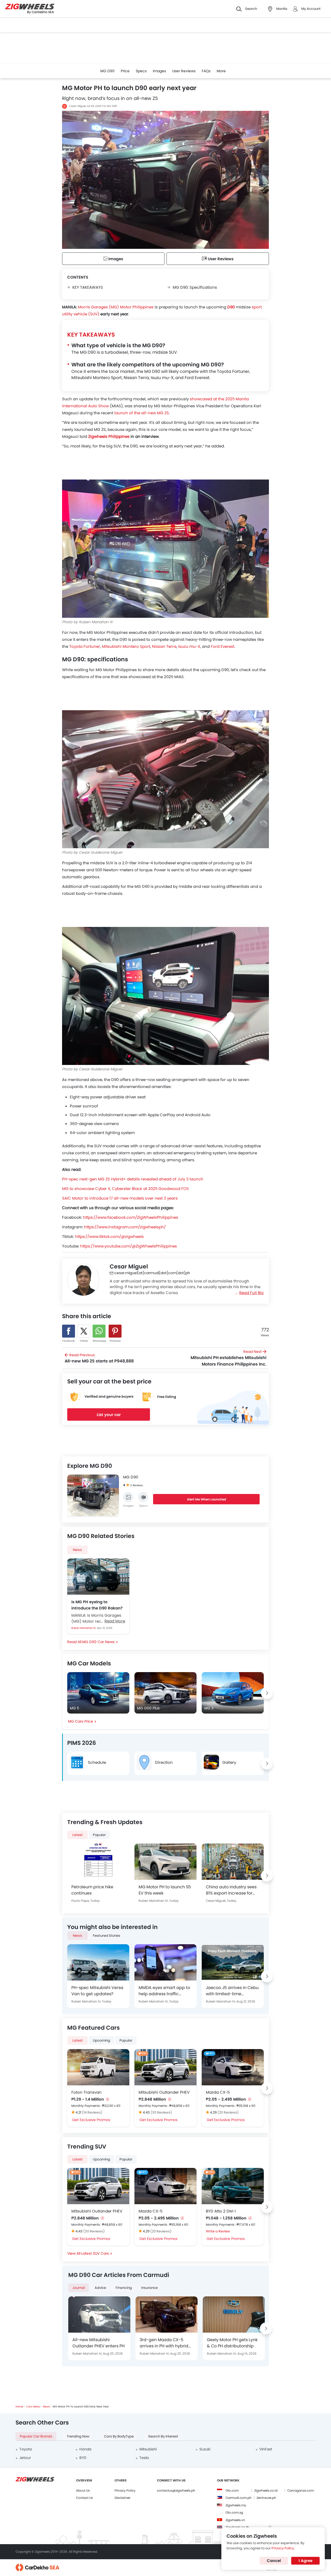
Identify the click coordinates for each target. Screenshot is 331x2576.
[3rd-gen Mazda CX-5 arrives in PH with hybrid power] (167, 2314)
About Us (83, 2490)
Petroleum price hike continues (92, 1890)
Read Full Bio (251, 1293)
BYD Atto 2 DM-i (221, 2211)
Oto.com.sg (234, 2512)
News (77, 1550)
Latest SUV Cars (95, 2253)
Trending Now (78, 2436)
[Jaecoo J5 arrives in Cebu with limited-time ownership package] (233, 1962)
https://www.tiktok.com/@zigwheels (109, 1236)
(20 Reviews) (228, 2112)
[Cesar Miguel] (83, 1280)
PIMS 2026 (82, 1743)
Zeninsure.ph (266, 2498)
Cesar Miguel (77, 106)
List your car (109, 1415)
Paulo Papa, (81, 1901)
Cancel (274, 2561)
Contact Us (84, 2498)
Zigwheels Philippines (109, 436)
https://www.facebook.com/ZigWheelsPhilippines (131, 1217)
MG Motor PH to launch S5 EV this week (165, 1890)
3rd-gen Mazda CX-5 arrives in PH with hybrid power (164, 2343)
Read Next (228, 1358)
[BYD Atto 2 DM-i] (233, 2186)
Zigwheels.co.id (266, 2490)
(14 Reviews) (92, 2112)
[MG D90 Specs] (143, 1497)
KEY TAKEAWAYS (88, 287)
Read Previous (99, 1358)
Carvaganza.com (301, 2490)
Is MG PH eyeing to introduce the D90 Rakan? (97, 1605)
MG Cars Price (81, 1721)
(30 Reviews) (161, 2112)
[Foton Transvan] (98, 2067)
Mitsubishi (148, 2449)
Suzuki (205, 2449)
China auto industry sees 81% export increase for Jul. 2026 (231, 1890)
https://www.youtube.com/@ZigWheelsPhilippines (129, 1246)
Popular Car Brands (36, 2436)
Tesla (144, 2458)
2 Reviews (137, 1485)
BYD (83, 2458)
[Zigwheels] (30, 9)
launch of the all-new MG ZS (142, 413)
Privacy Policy (125, 2490)
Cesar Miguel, (216, 1901)
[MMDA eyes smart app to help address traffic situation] (165, 1962)
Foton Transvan (86, 2092)
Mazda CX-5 (218, 2092)
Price (125, 71)
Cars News (33, 2407)
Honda (85, 2449)
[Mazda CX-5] (233, 2067)
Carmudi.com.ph (239, 2498)
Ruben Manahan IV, (84, 1628)
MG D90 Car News (98, 1642)
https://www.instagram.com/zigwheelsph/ (125, 1227)
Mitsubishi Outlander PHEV (164, 2092)
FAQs (206, 71)
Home (19, 2407)
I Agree (306, 2561)
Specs (141, 71)
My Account (311, 9)
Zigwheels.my (236, 2505)
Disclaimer (122, 2498)
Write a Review (218, 2231)
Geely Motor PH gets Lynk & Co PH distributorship (232, 2343)
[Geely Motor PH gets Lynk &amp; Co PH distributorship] (234, 2314)
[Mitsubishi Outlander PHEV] (165, 2067)
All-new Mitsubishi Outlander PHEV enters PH (99, 2343)
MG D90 (107, 71)
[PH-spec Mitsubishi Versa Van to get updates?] (98, 1962)
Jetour (25, 2458)
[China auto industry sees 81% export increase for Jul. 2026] (233, 1862)
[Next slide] (267, 1693)
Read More (115, 1621)
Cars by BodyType (119, 2436)
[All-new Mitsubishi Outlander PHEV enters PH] (99, 2314)
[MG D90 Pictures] (128, 1497)
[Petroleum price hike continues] (98, 1862)
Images (159, 71)
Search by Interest (163, 2436)
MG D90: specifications (195, 287)
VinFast (266, 2449)
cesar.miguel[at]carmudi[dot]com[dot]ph (152, 1273)
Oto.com (232, 2490)
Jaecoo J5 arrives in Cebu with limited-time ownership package (232, 1991)
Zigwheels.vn (235, 2520)
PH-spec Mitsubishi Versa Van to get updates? (97, 1991)
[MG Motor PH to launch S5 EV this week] (165, 1862)
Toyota (26, 2449)
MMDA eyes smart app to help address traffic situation (164, 1991)
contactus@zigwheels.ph (176, 2490)
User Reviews (184, 71)
